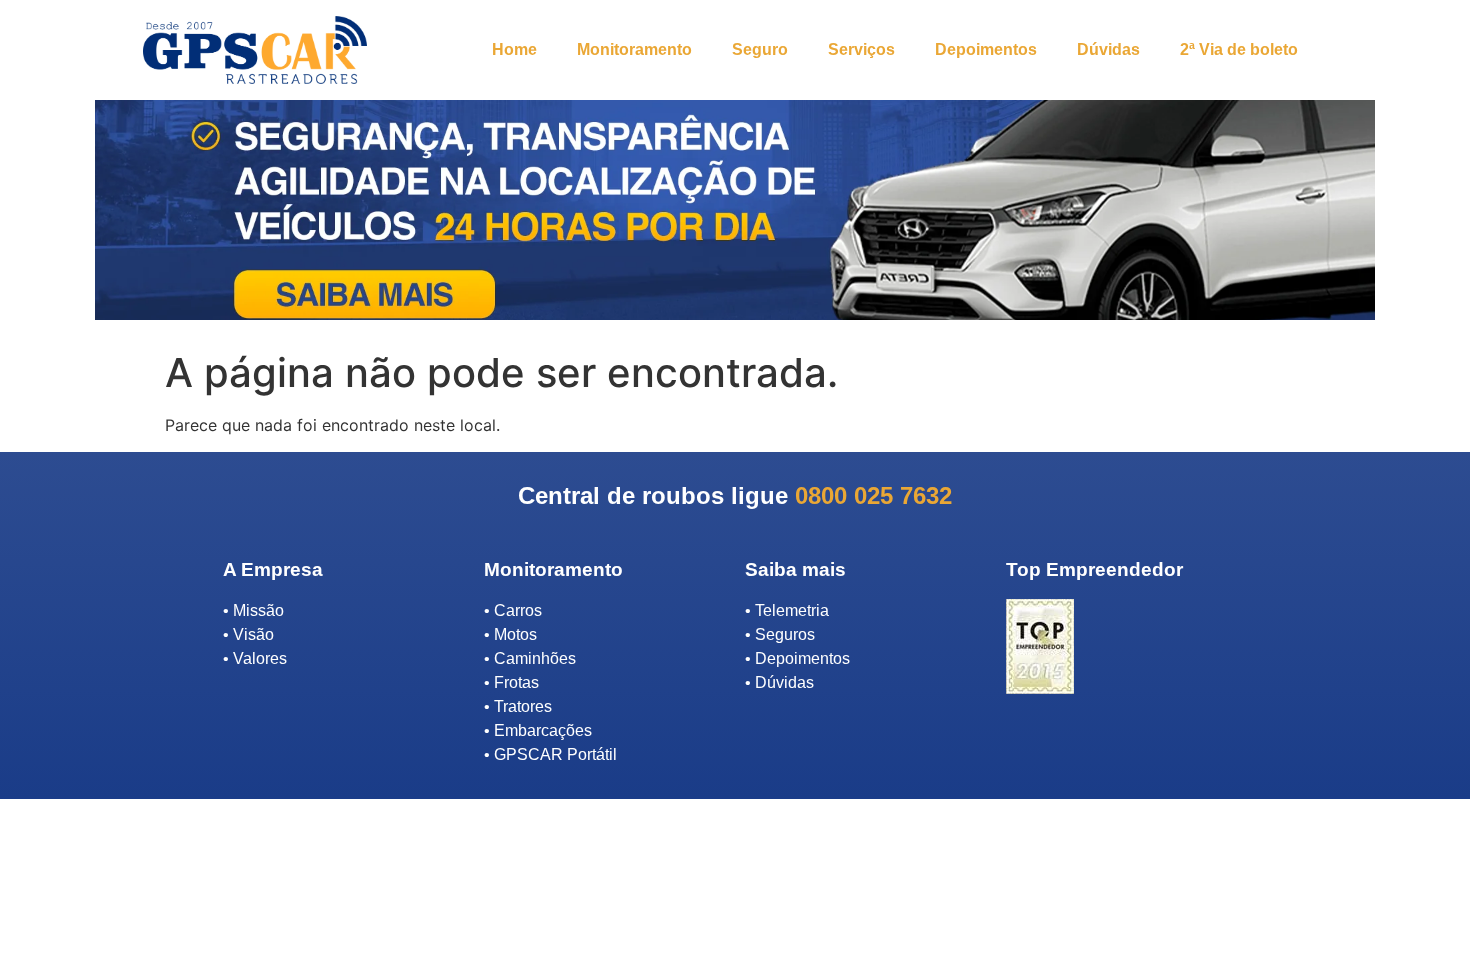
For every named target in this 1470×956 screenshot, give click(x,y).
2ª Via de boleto (1239, 49)
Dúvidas (1108, 49)
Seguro (760, 49)
